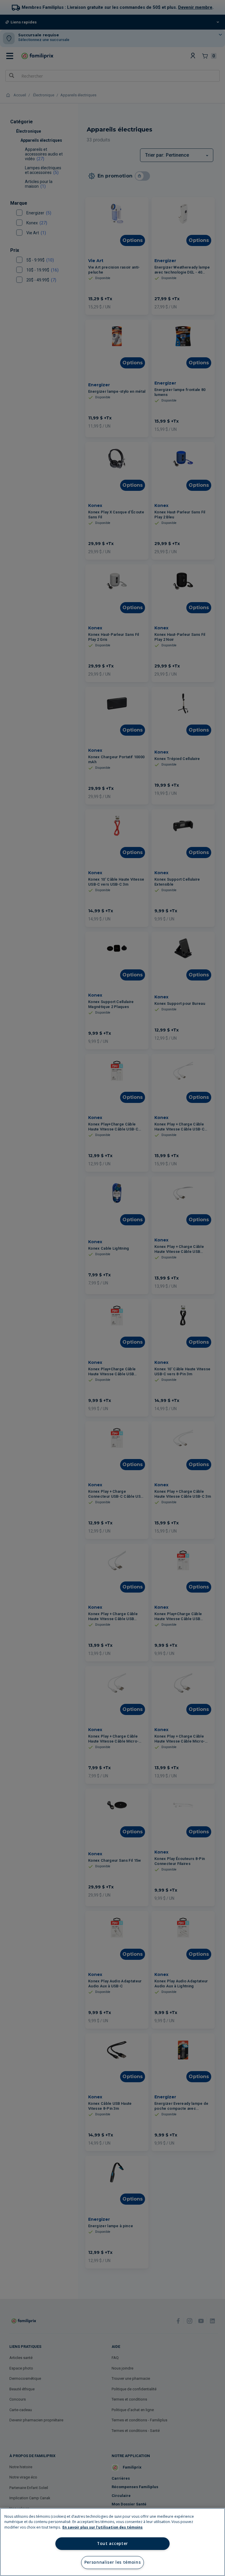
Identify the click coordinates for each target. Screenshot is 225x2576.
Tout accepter (112, 2543)
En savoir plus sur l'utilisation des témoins (103, 2527)
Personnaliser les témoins (113, 2562)
